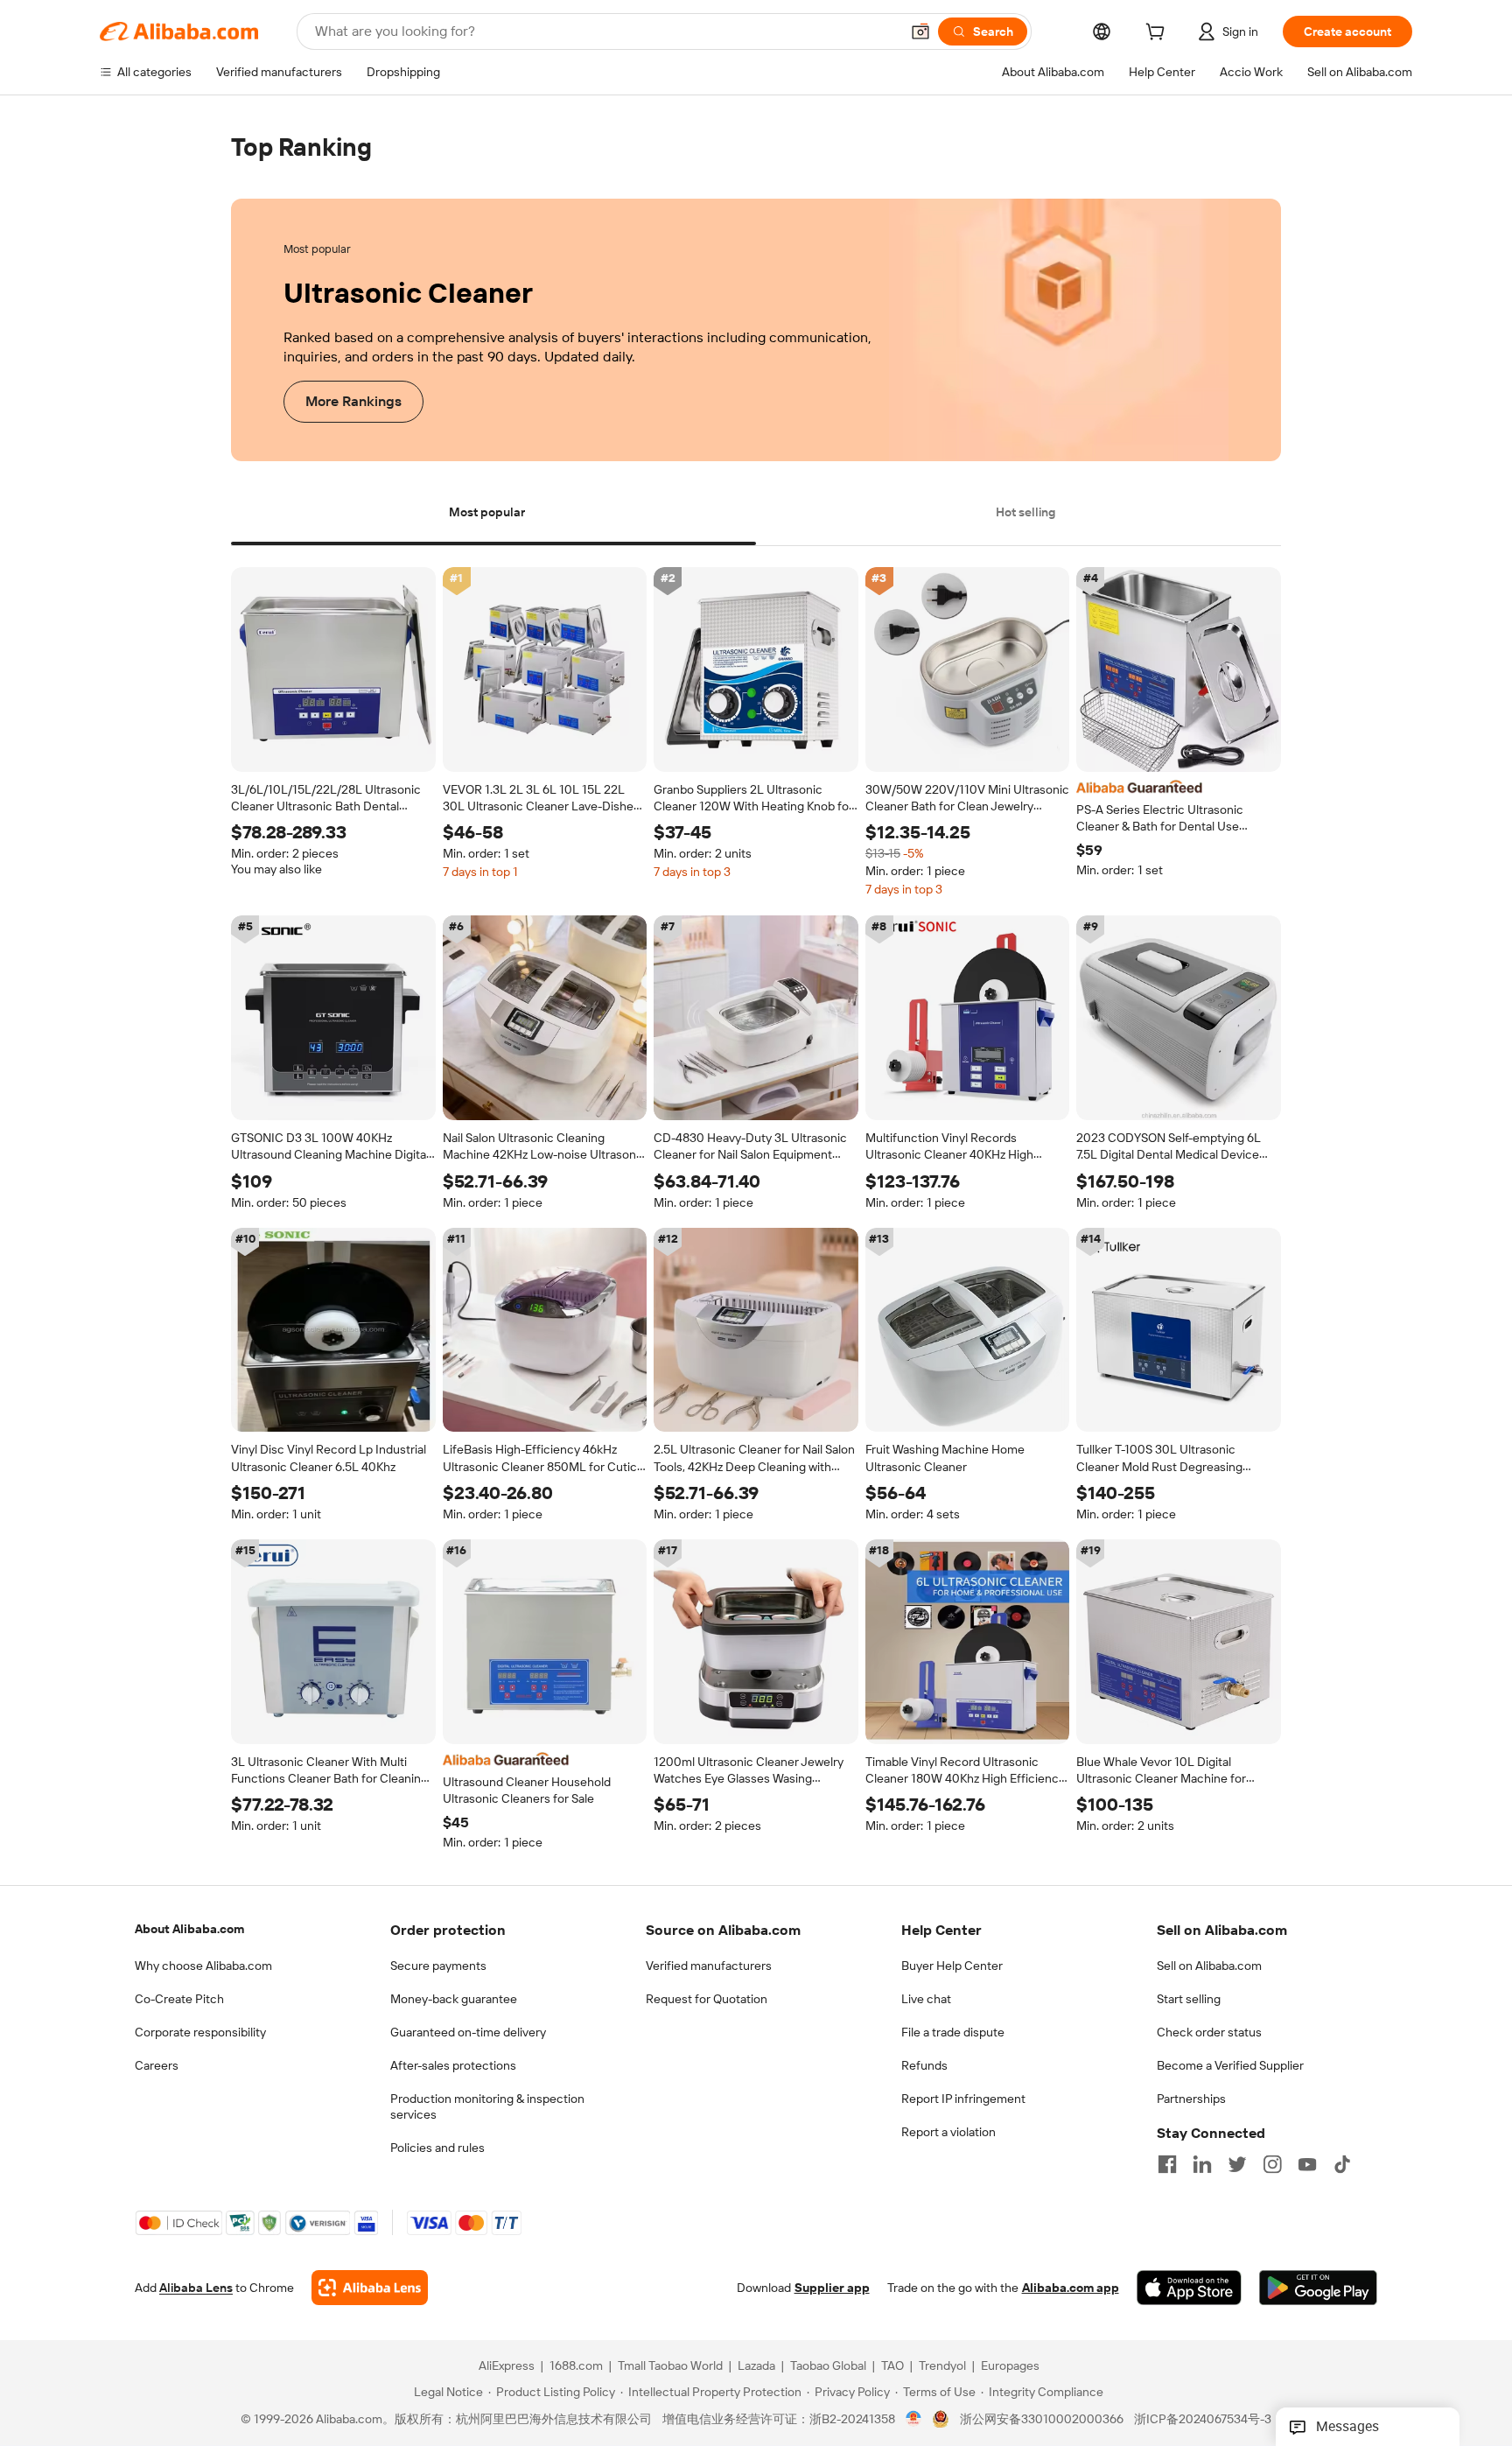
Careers (157, 2065)
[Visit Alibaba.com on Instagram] (1272, 2164)
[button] (920, 32)
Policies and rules (437, 2148)
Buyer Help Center (952, 1966)
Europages (1010, 2366)
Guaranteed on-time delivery (468, 2032)
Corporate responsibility (200, 2032)
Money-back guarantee (454, 1999)
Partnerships (1191, 2099)
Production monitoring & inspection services (487, 2106)
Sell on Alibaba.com (1209, 1966)
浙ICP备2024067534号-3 (1203, 2420)
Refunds (924, 2065)
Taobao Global (828, 2366)
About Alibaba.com (189, 1929)
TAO (892, 2366)
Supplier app (832, 2288)
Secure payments (438, 1966)
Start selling (1189, 1999)
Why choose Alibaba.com (203, 1966)
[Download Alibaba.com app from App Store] (1189, 2288)
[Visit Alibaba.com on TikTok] (1342, 2164)
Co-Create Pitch (179, 1999)
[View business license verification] (914, 2420)
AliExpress (507, 2366)
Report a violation (948, 2132)
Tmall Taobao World (670, 2366)
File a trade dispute (953, 2032)
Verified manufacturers (709, 1966)
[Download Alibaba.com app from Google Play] (1318, 2288)
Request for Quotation (707, 1999)
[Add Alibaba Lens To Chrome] (370, 2288)
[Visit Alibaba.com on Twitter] (1237, 2164)
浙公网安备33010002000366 (1042, 2420)
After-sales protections (453, 2065)
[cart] (1158, 34)
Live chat (926, 1999)
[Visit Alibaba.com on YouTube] (1307, 2164)
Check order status (1209, 2032)
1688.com (576, 2366)
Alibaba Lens (196, 2288)
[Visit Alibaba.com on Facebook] (1167, 2164)
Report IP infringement (963, 2099)
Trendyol (942, 2366)
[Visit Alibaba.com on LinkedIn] (1202, 2164)
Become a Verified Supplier (1230, 2065)
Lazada (756, 2366)
